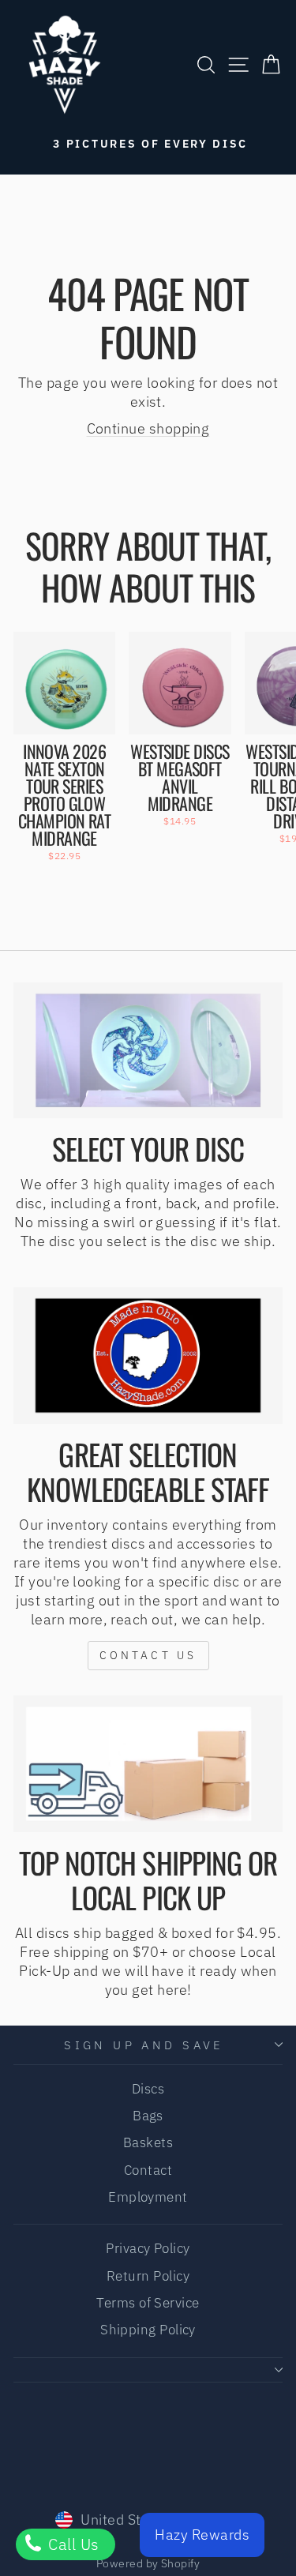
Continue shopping (148, 428)
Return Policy (148, 2276)
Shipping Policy (148, 2330)
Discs (148, 2089)
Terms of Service (148, 2303)
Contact (148, 2170)
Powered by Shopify (148, 2563)
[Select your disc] (148, 1050)
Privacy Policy (148, 2248)
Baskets (148, 2142)
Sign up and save (144, 2045)
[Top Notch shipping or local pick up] (148, 1763)
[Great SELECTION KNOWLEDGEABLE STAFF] (148, 1355)
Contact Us (148, 1655)
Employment (148, 2197)
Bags (148, 2116)
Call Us (72, 2544)
